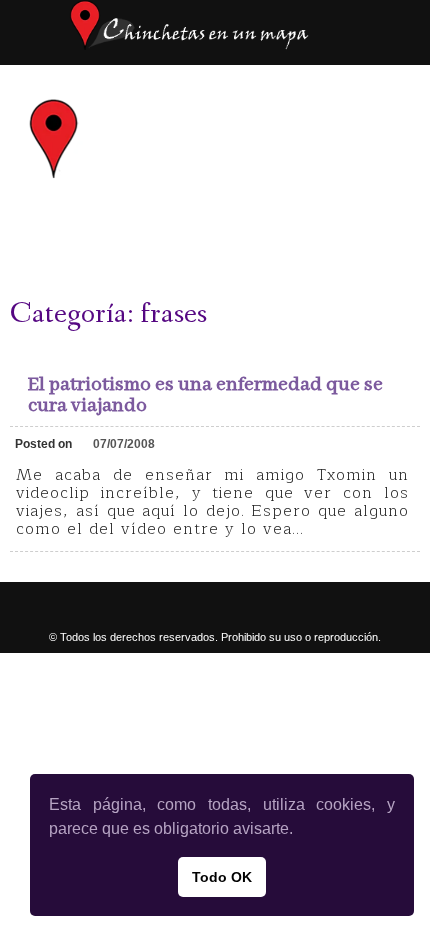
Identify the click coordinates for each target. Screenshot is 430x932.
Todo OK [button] (222, 877)
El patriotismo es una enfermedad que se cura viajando (205, 395)
